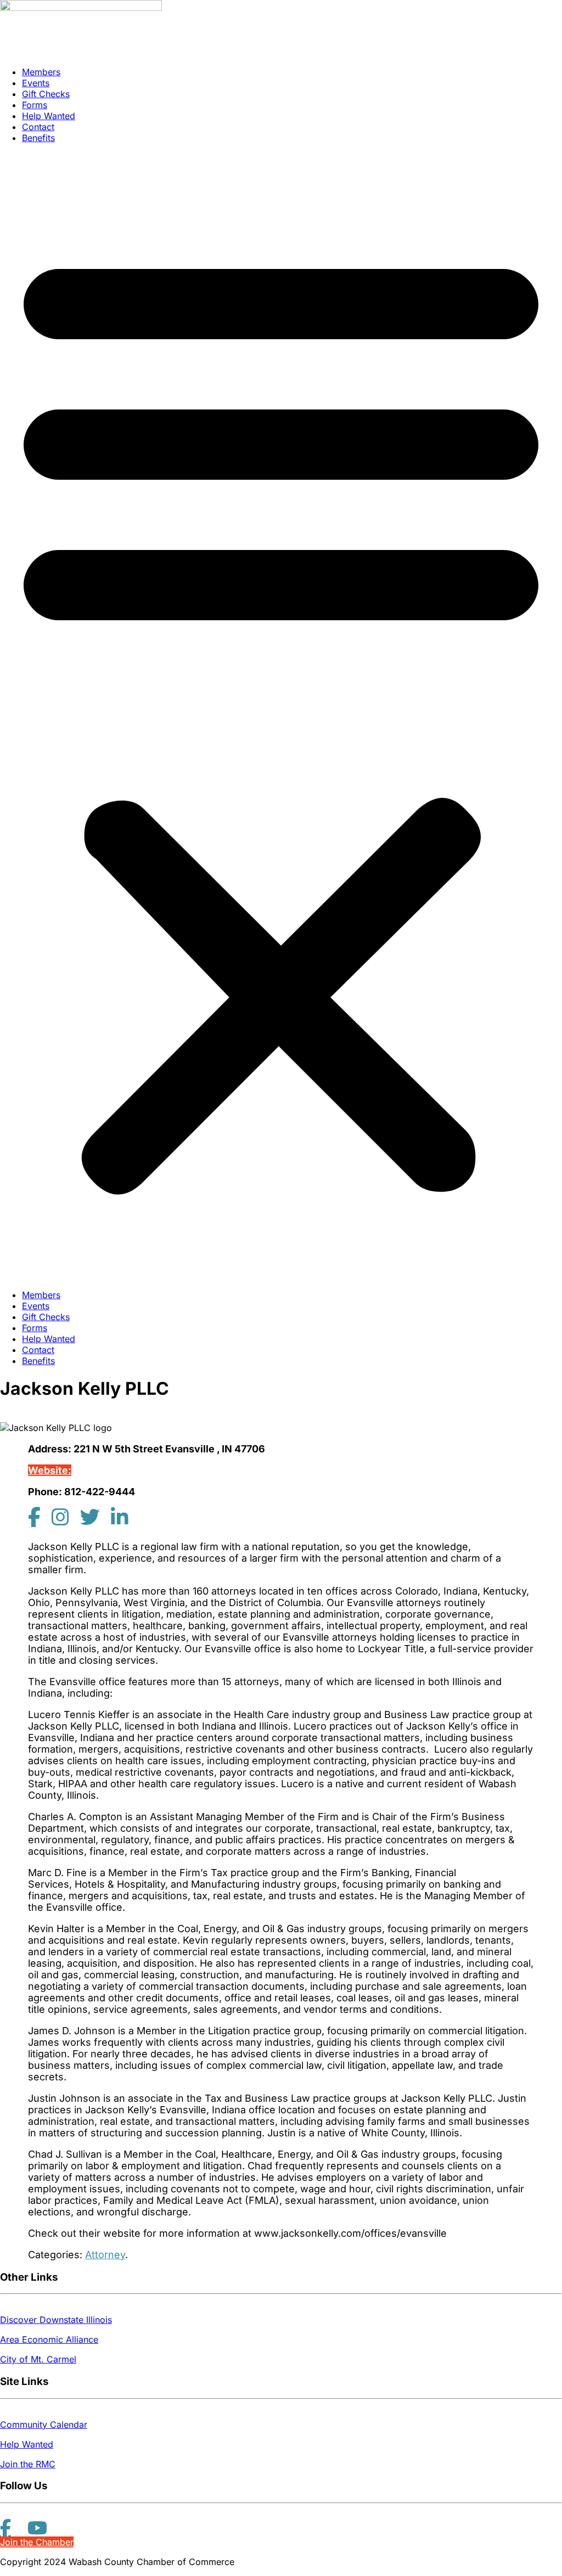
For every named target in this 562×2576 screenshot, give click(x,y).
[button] (281, 716)
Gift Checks (46, 94)
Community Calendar (44, 2425)
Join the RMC (28, 2464)
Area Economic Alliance (49, 2339)
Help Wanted (49, 116)
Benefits (38, 138)
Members (41, 72)
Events (36, 83)
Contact (38, 127)
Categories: (55, 2255)
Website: (50, 1470)
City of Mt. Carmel (38, 2359)
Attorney (105, 2255)
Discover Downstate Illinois (56, 2320)
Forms (35, 105)
